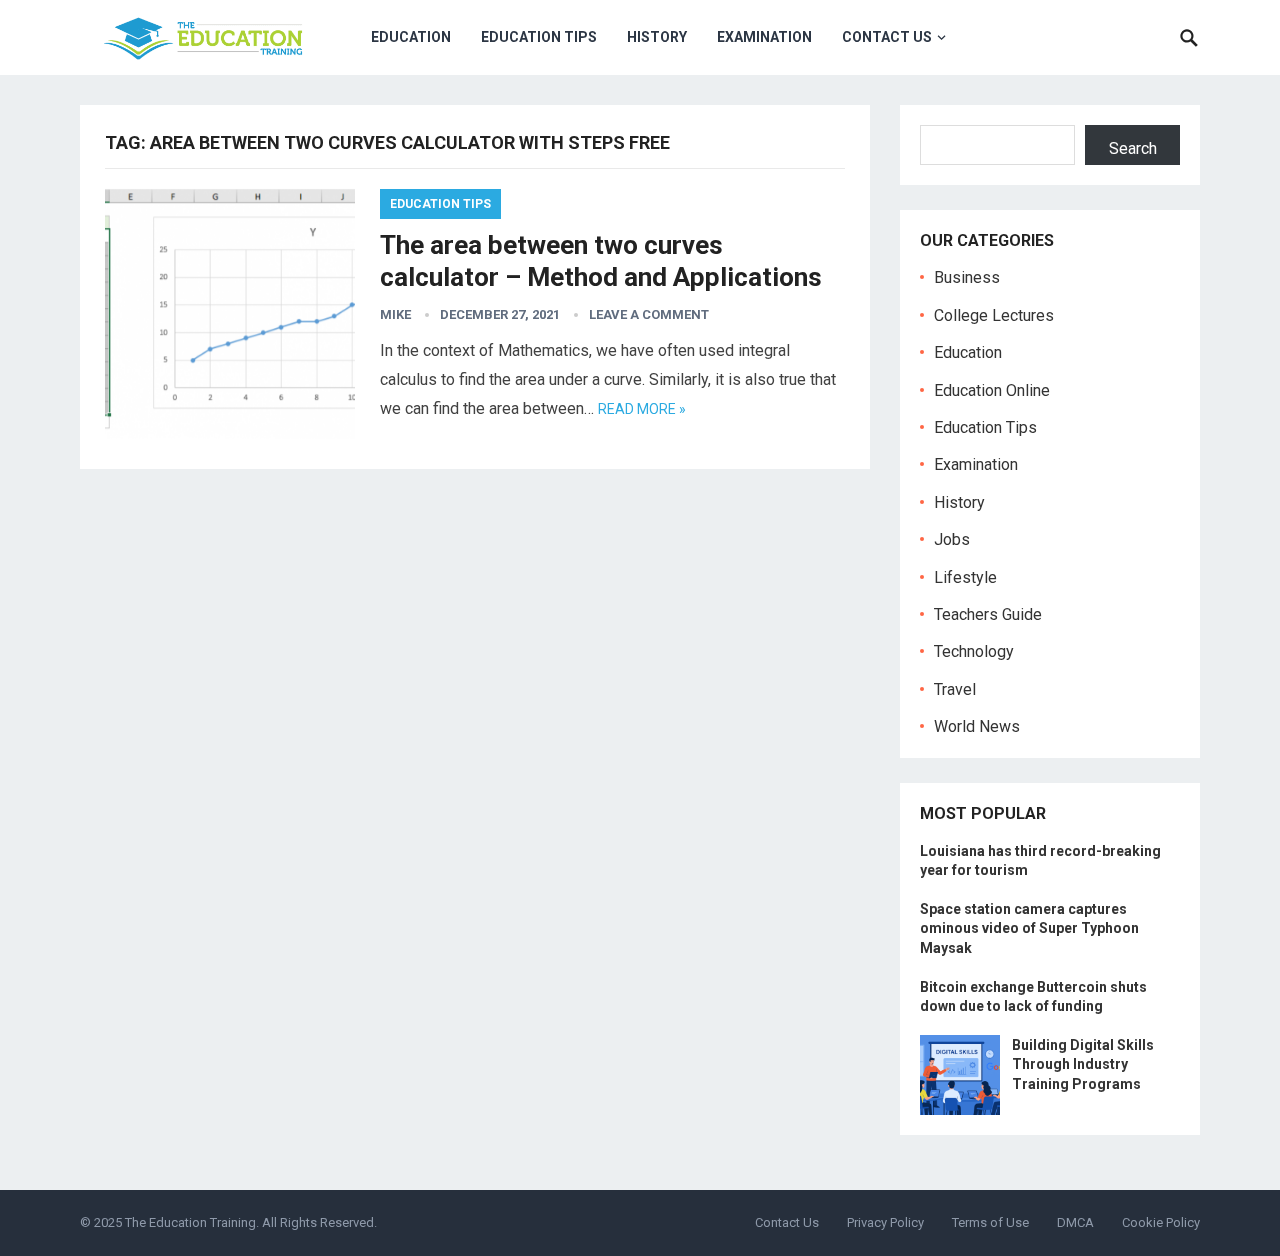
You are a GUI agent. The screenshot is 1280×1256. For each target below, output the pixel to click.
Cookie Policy (1161, 1222)
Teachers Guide (988, 614)
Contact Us (887, 37)
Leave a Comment (649, 314)
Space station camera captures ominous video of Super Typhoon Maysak (1029, 928)
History (657, 37)
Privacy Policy (885, 1222)
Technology (974, 651)
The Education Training (190, 1222)
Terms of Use (990, 1222)
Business (967, 277)
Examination (764, 37)
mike (395, 314)
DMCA (1075, 1222)
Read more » (642, 409)
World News (977, 726)
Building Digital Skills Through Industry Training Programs (1083, 1064)
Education (411, 37)
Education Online (992, 390)
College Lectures (994, 315)
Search (1133, 148)
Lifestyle (965, 577)
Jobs (952, 539)
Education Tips (539, 37)
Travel (955, 689)
